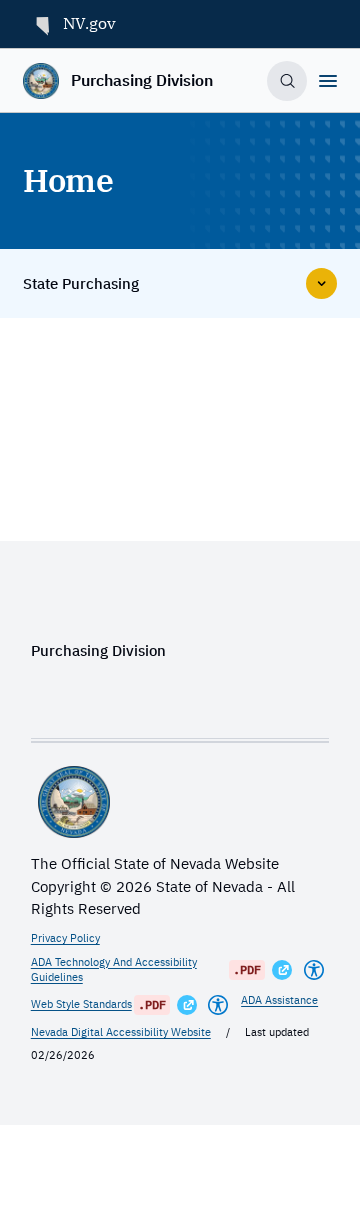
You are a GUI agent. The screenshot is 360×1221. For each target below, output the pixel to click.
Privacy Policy (65, 938)
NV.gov (89, 23)
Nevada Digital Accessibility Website (121, 1032)
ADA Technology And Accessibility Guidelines (114, 969)
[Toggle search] (287, 81)
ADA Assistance (279, 1000)
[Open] (328, 81)
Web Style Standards (81, 1004)
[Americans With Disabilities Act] (314, 970)
